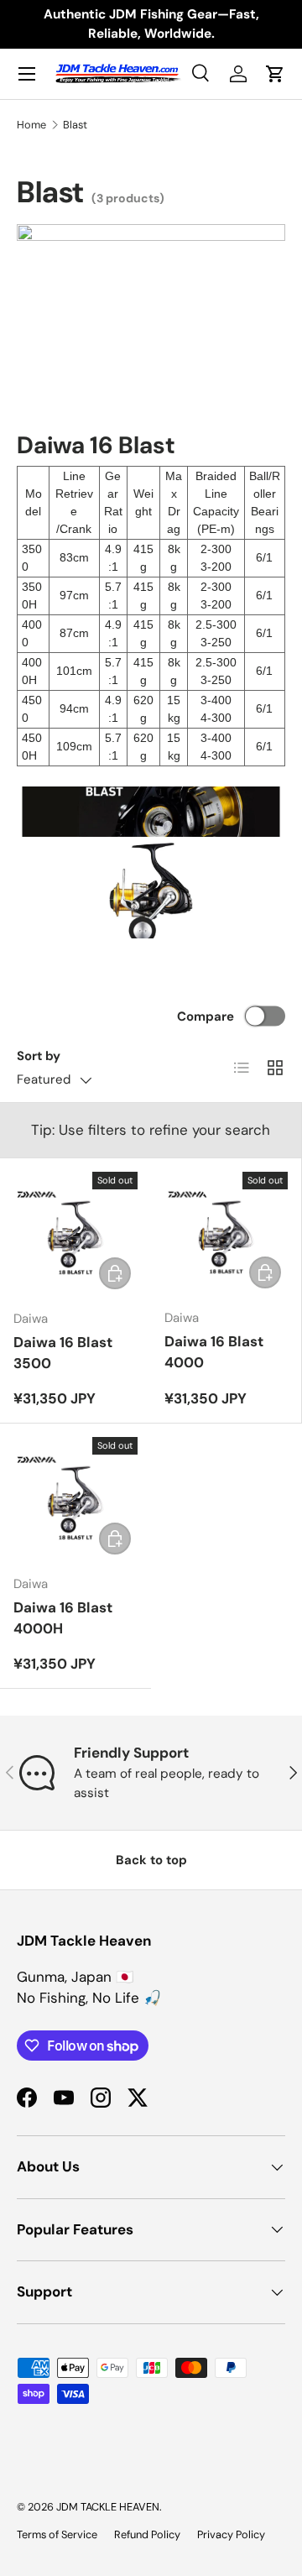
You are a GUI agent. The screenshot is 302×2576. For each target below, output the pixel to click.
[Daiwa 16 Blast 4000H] (75, 1499)
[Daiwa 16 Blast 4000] (226, 1233)
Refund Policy (147, 2534)
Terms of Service (57, 2534)
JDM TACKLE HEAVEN (108, 2507)
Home (31, 125)
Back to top (151, 1860)
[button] (275, 74)
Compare (206, 1016)
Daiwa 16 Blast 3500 (63, 1353)
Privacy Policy (231, 2534)
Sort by (39, 1056)
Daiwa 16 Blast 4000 (214, 1352)
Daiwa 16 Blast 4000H (63, 1618)
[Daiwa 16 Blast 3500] (75, 1234)
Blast (75, 125)
